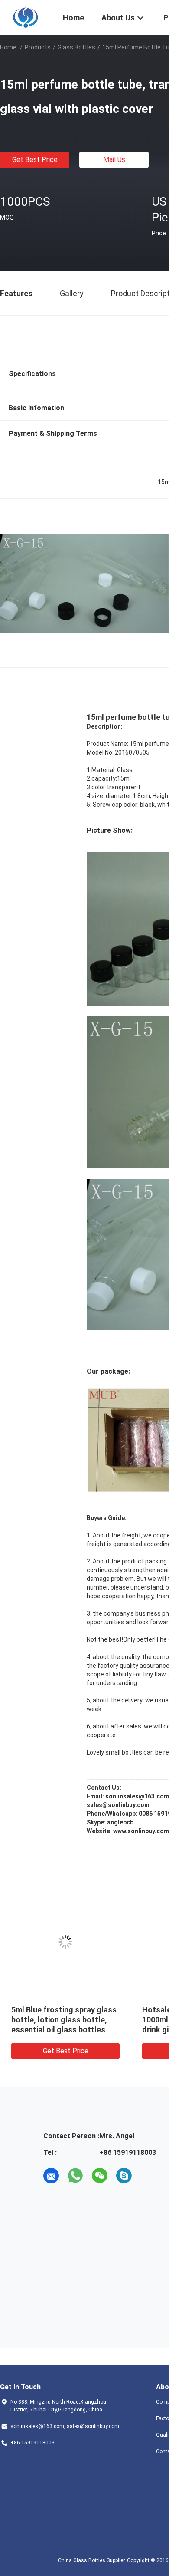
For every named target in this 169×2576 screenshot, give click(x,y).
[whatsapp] (75, 2176)
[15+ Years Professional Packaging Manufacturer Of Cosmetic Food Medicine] (26, 16)
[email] (51, 2176)
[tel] (148, 2176)
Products (38, 47)
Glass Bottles (76, 47)
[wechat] (100, 2176)
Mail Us (114, 160)
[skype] (124, 2176)
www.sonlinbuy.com (141, 1831)
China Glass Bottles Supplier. (93, 2560)
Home (8, 47)
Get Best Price (35, 160)
